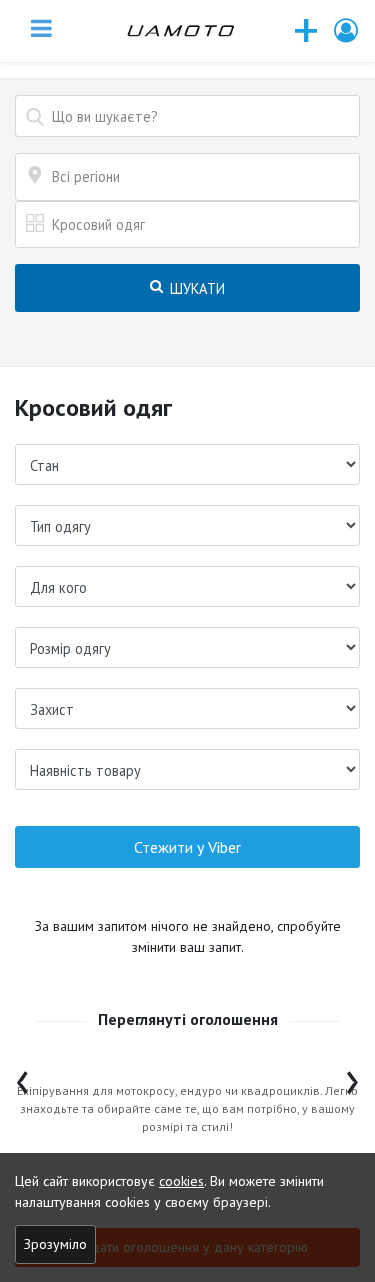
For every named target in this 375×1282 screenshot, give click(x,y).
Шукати (195, 288)
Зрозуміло (55, 1244)
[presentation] (22, 1077)
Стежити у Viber (187, 847)
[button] (347, 30)
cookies (181, 1181)
